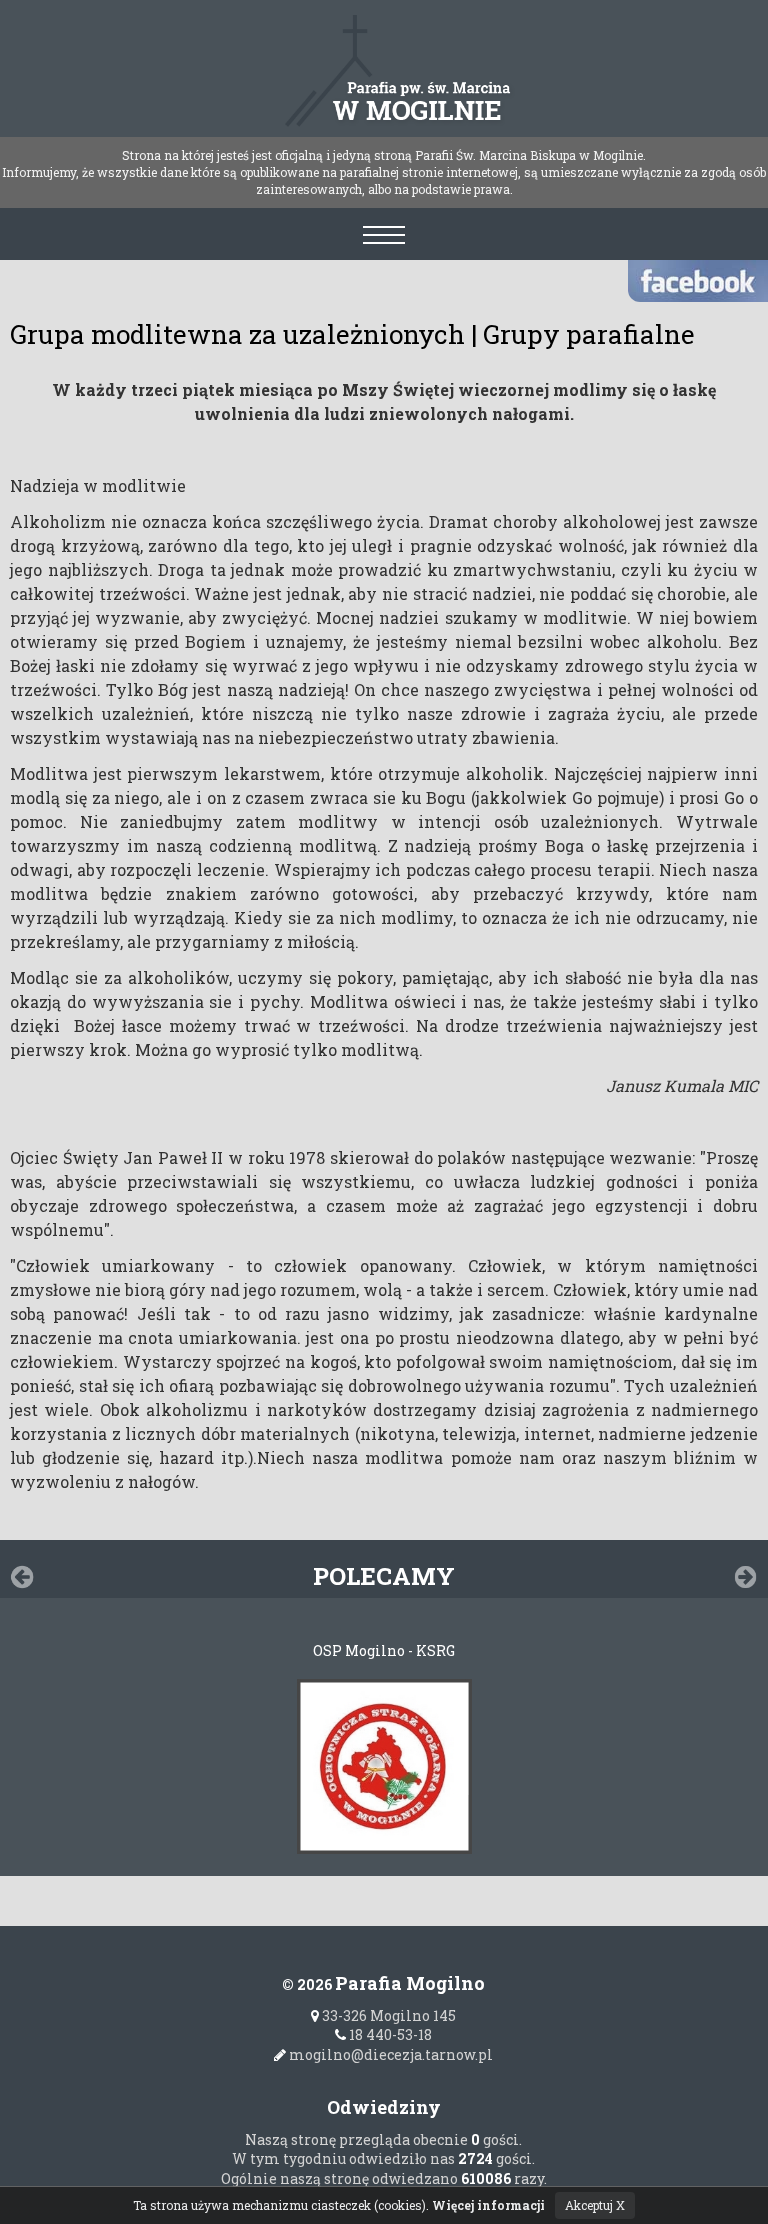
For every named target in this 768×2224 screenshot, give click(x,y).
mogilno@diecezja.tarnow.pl (389, 2054)
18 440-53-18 (389, 2034)
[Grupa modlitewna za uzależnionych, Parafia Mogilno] (384, 61)
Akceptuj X (595, 2205)
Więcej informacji (488, 2205)
